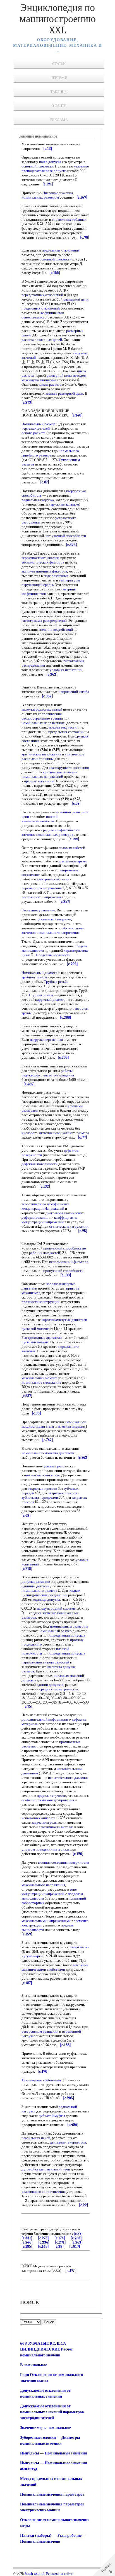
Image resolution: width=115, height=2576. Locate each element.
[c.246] (27, 2242)
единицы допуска (35, 1586)
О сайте (59, 106)
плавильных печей (36, 2138)
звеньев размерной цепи (64, 393)
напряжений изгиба (74, 692)
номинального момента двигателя (48, 1453)
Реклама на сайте (59, 2574)
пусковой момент (35, 1329)
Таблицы (59, 92)
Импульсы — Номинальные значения (54, 2453)
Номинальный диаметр (39, 973)
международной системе (56, 1608)
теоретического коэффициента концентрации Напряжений (45, 1206)
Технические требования (41, 2080)
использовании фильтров (69, 1262)
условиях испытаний (66, 670)
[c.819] (75, 2246)
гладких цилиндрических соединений (51, 1593)
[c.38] (59, 2246)
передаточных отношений (42, 295)
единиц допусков (50, 1685)
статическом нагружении (69, 1226)
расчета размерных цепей (42, 340)
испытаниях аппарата (39, 1818)
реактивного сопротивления (44, 2192)
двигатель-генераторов (68, 2142)
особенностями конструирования (48, 1800)
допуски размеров (36, 1582)
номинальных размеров (55, 835)
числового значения (37, 1133)
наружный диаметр (50, 1000)
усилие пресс (54, 1466)
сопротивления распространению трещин (42, 716)
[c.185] (27, 2246)
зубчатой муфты (52, 2116)
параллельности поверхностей (45, 1662)
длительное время (73, 861)
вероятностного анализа (40, 558)
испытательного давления (68, 1778)
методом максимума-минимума (54, 378)
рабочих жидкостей (45, 1253)
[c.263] (76, 2238)
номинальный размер (55, 1631)
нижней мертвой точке (42, 1475)
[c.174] (60, 2238)
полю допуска (50, 162)
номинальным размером (69, 1626)
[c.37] (78, 2234)
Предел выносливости (53, 955)
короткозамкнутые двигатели (64, 1320)
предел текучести (63, 727)
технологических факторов (43, 562)
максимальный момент (39, 1378)
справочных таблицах (69, 219)
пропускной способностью (65, 1248)
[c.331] (27, 2238)
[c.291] (60, 2242)
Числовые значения (58, 193)
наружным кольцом (64, 504)
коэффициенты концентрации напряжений (49, 1220)
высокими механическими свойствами (55, 1967)
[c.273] (43, 2238)
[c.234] (44, 2242)
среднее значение (43, 1613)
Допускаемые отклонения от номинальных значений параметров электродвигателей (52, 2412)
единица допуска (47, 1599)
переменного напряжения (42, 888)
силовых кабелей (72, 848)
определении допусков (67, 1635)
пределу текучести (39, 781)
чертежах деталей (36, 428)
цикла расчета (50, 384)
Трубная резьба (56, 982)
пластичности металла (56, 1827)
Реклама (59, 120)
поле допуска (56, 171)
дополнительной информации (45, 1719)
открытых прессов (42, 1489)
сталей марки (79, 1947)
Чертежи (59, 78)
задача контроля (44, 1822)
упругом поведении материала (45, 1849)
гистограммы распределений (44, 621)
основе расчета (33, 433)
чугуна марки (32, 1956)
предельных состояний (66, 732)
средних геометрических (59, 1689)
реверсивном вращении (40, 2031)
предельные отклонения (61, 250)
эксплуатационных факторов (44, 571)
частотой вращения (59, 1075)
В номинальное (33, 2365)
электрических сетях (53, 879)
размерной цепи (76, 299)
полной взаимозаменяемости (39, 819)
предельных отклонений (41, 308)
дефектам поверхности (39, 1164)
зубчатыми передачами (40, 1498)
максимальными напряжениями (46, 1921)
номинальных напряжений (42, 777)
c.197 (71, 2271)
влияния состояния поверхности (63, 1862)
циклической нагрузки (54, 919)
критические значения (60, 772)
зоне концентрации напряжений (49, 1892)
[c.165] (43, 2246)
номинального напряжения (58, 933)
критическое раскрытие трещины (53, 756)
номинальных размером (40, 197)
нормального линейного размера (50, 453)
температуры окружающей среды (51, 582)
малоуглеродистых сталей (42, 709)
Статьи (59, 64)
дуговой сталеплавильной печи (46, 2169)
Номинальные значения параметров (52, 2494)
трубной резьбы (34, 977)
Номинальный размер (38, 424)
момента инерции (71, 1426)
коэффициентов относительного (43, 315)
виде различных (56, 576)
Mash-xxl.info (35, 2574)
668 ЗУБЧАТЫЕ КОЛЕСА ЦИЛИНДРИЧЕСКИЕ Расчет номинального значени (46, 2349)
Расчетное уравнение (38, 910)
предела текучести (51, 1796)
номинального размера (71, 1133)
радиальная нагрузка (38, 500)
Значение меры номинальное (45, 2428)
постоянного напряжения (41, 897)
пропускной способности (63, 1271)
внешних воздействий (56, 630)
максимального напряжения (43, 1885)
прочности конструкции (40, 1302)
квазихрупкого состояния (69, 768)
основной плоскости (37, 166)
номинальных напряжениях (43, 723)
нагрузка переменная (46, 1040)
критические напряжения (41, 754)
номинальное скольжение (41, 1382)
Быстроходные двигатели (42, 1338)
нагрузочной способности (65, 536)
